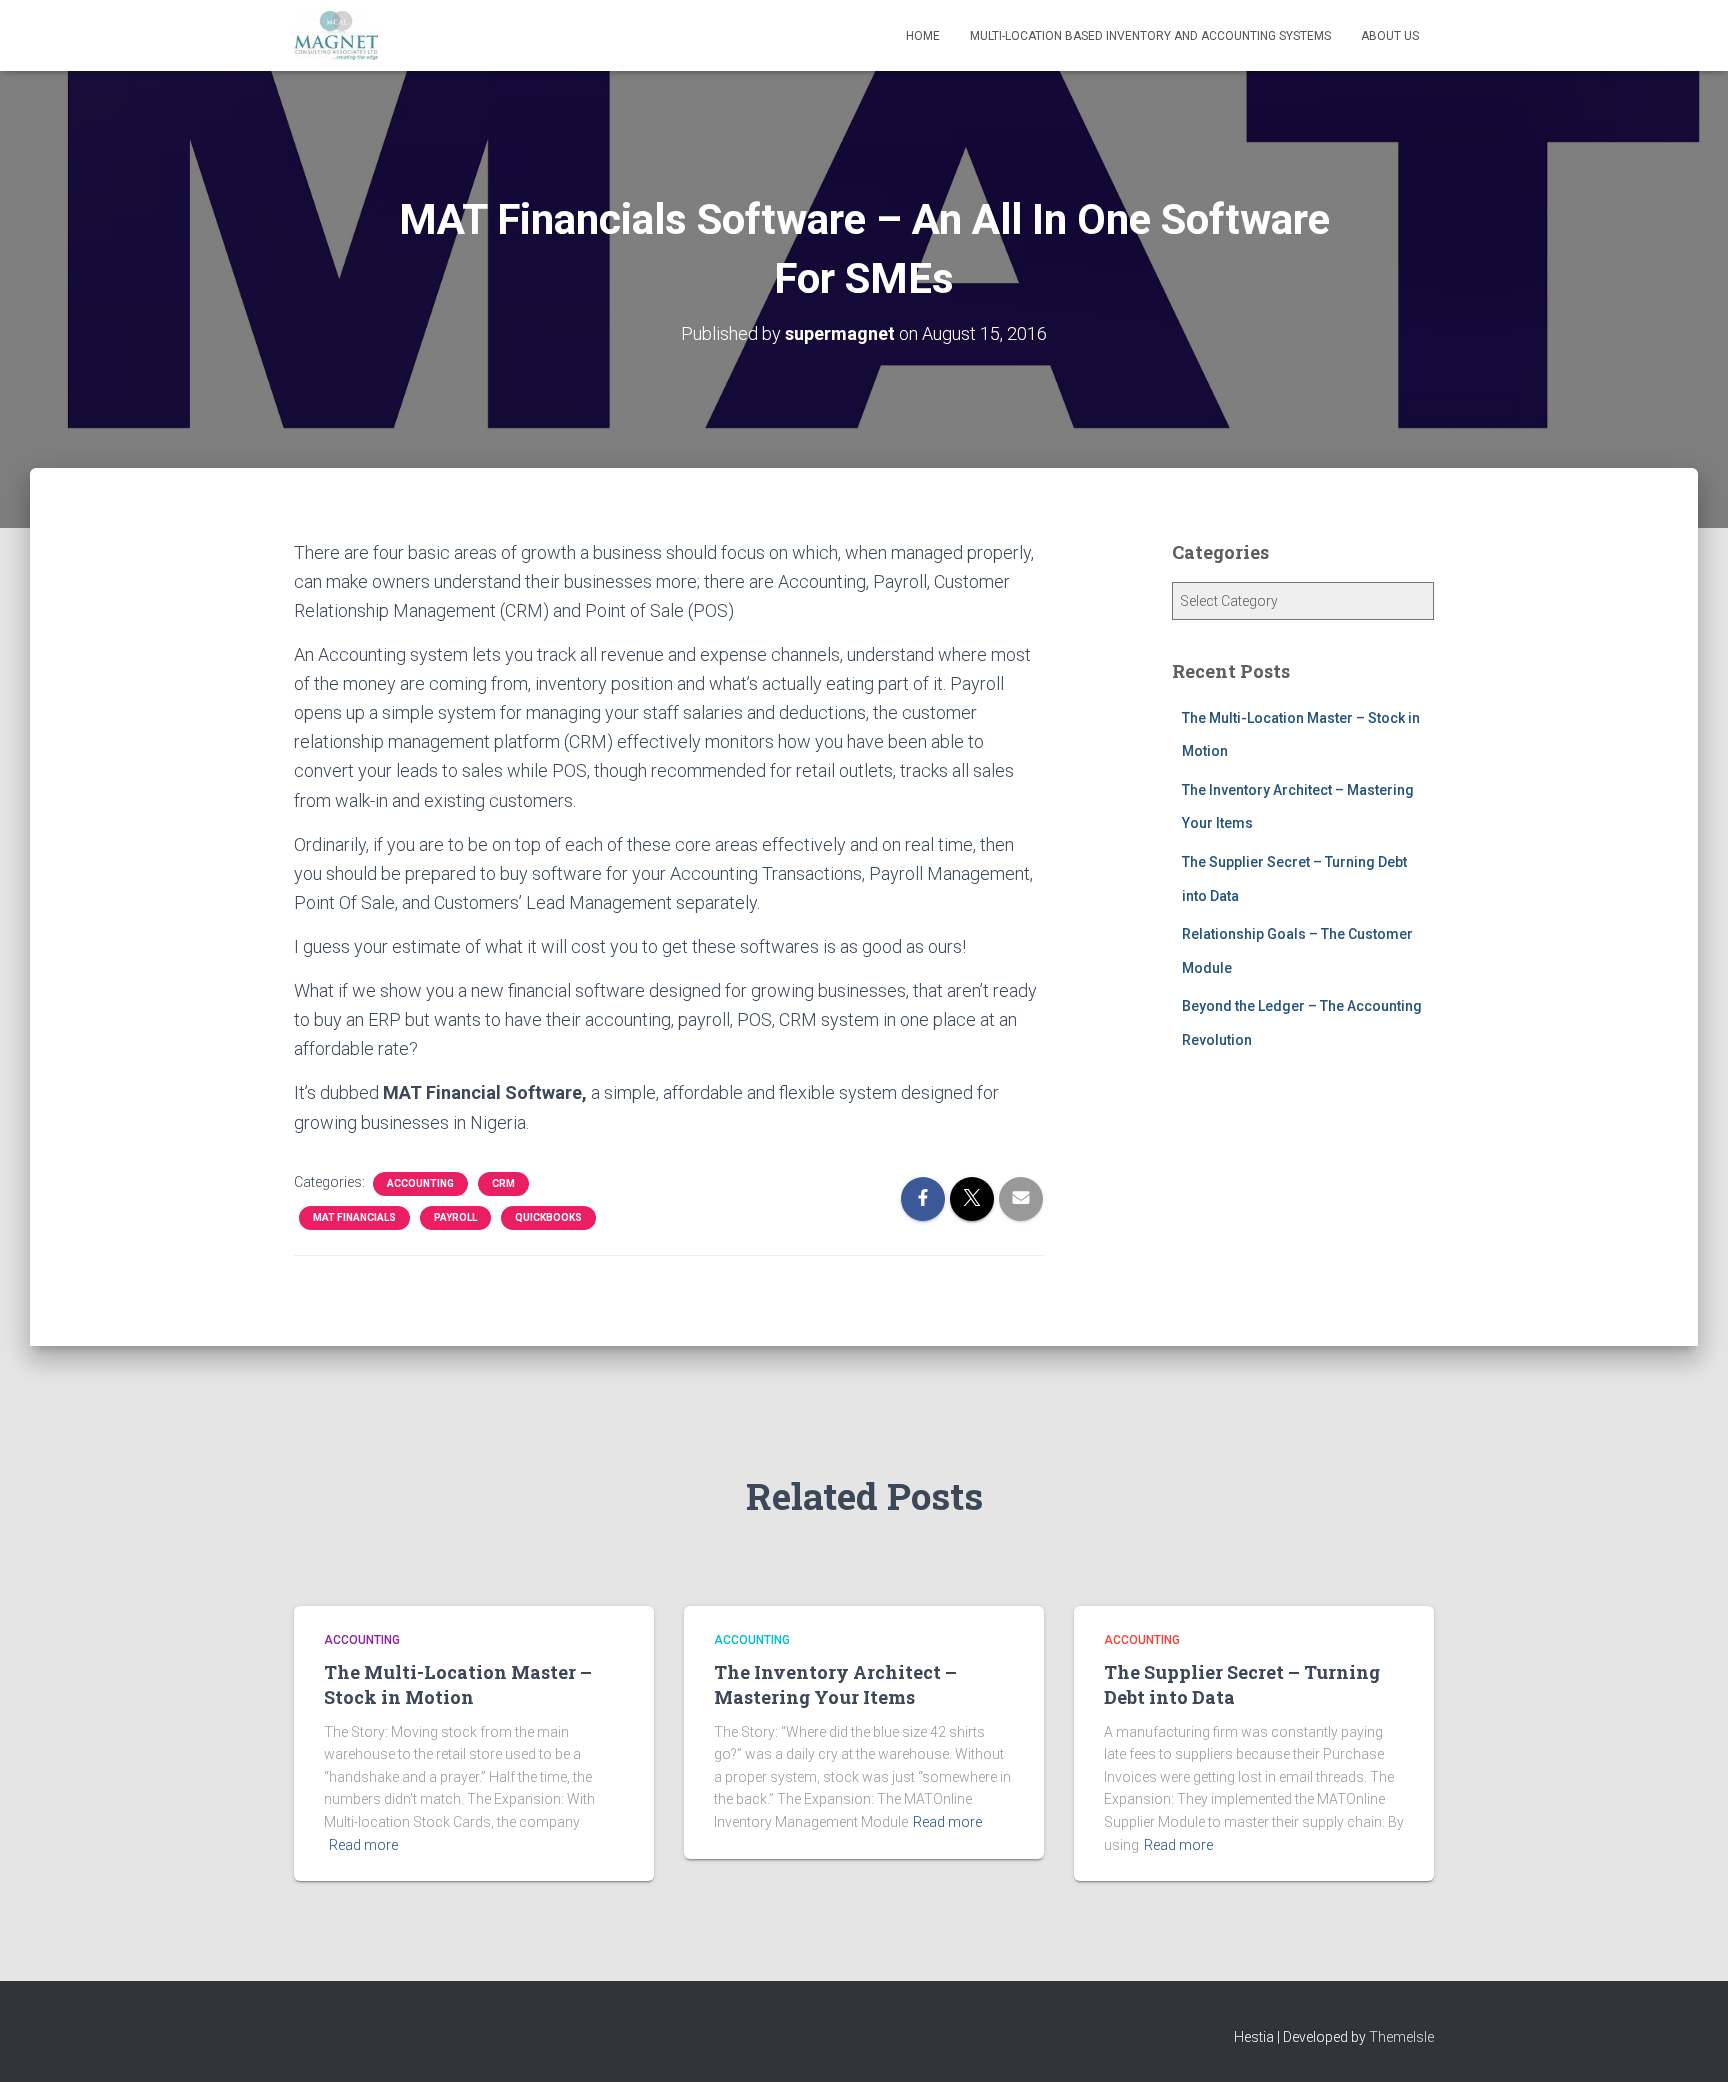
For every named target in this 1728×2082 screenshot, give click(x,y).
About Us (1390, 36)
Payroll (455, 1217)
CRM (503, 1183)
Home (923, 36)
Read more (363, 1845)
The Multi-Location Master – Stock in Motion (458, 1684)
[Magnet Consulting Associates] (336, 36)
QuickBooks (548, 1217)
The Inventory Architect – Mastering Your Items (835, 1684)
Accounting (420, 1183)
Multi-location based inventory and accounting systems (1150, 36)
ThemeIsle (1401, 2037)
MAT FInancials (354, 1217)
